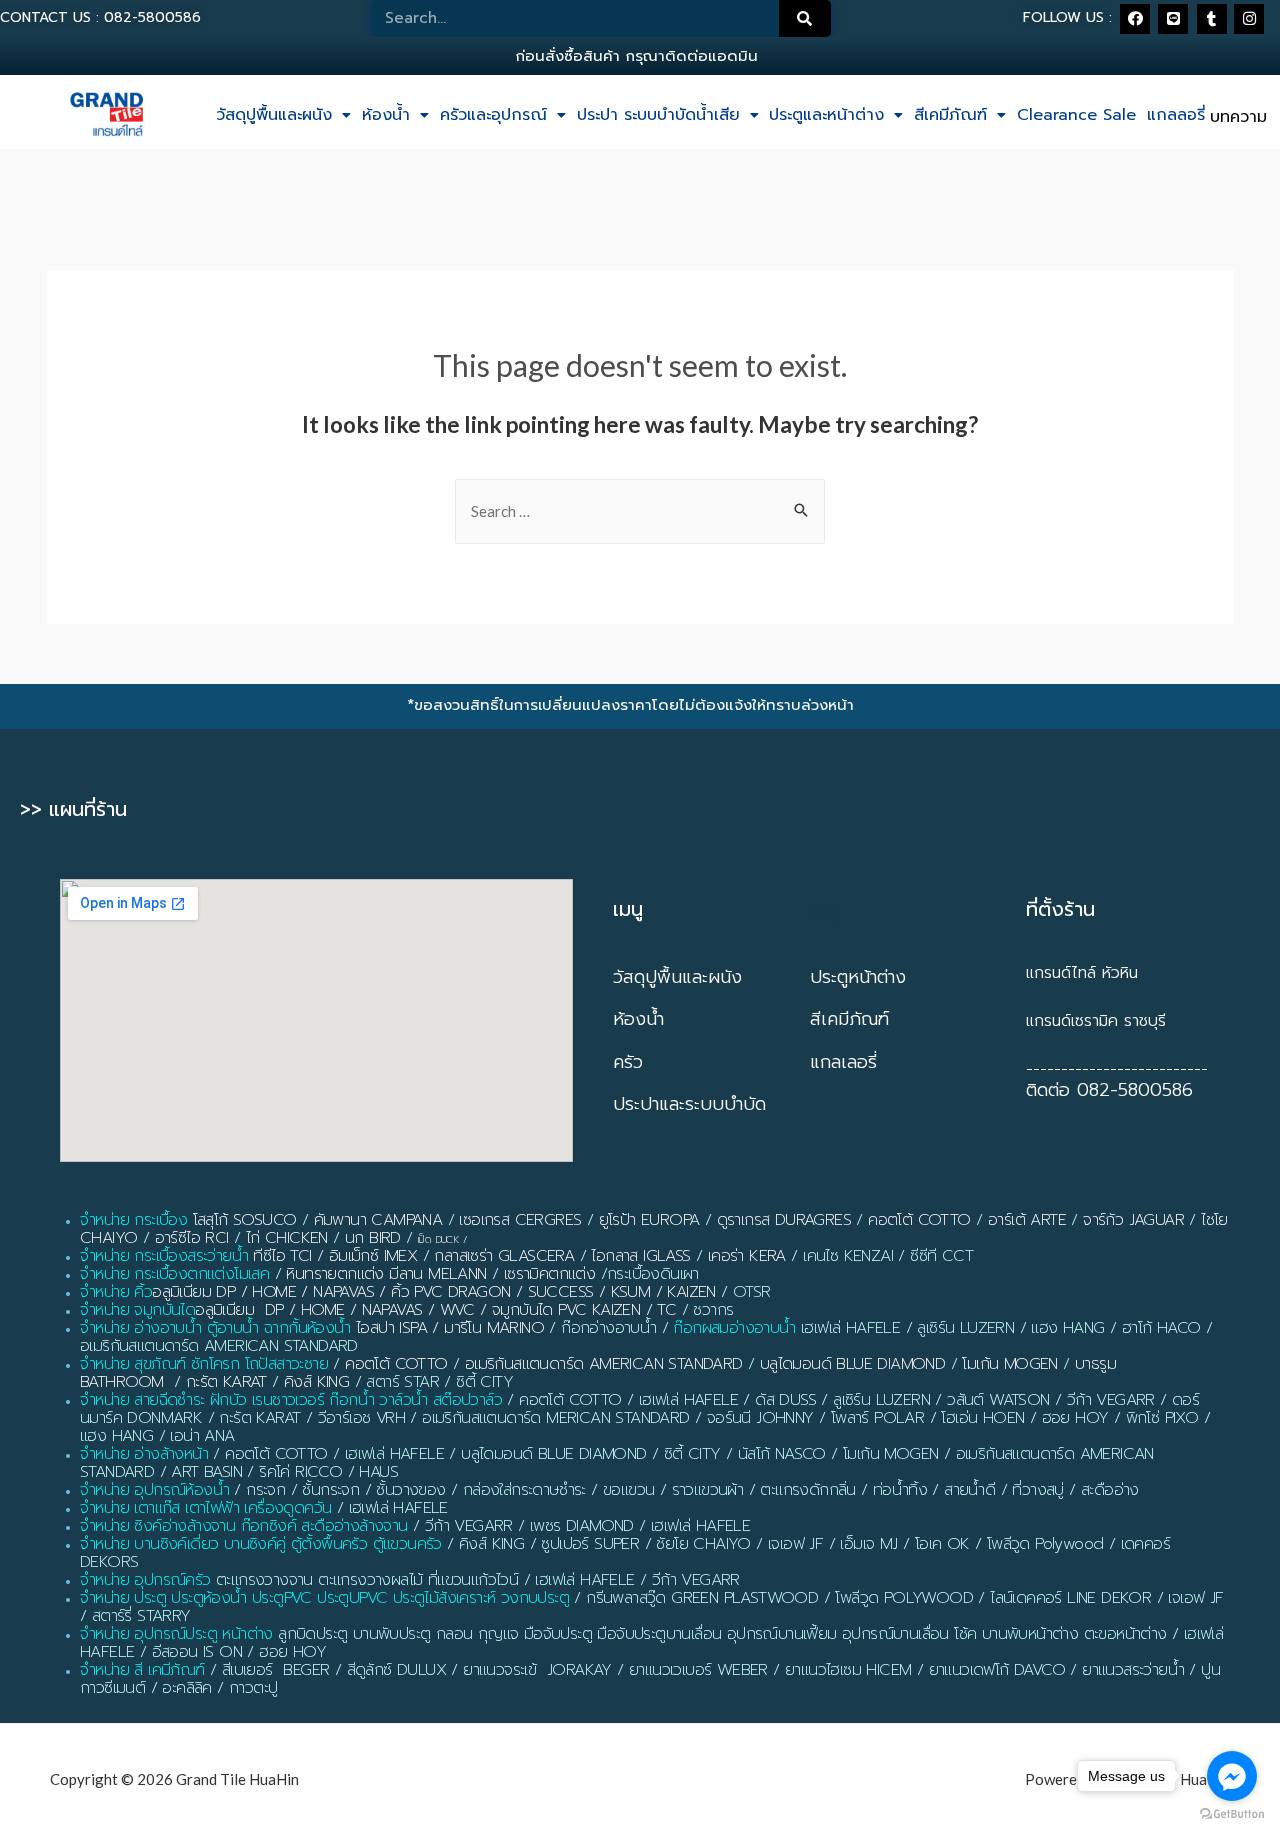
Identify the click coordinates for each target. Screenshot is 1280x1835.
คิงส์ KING (316, 1382)
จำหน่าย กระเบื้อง (133, 1220)
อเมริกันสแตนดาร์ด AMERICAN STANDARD (604, 1364)
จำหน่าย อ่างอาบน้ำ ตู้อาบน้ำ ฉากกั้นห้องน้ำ (215, 1328)
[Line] (1173, 19)
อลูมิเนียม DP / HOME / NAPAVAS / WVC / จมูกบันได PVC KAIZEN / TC (435, 1310)
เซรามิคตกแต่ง (549, 1274)
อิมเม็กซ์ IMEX (373, 1256)
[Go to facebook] (1232, 1776)
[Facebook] (1135, 19)
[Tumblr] (1212, 19)
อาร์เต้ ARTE (1027, 1220)
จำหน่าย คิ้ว (116, 1292)
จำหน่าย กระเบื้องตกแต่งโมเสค (174, 1274)
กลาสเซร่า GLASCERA (504, 1256)
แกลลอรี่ (1176, 115)
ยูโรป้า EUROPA (649, 1220)
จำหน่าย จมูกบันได (137, 1310)
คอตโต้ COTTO (919, 1220)
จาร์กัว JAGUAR (1133, 1220)
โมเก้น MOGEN (1009, 1364)
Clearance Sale (1076, 115)
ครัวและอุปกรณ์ (493, 115)
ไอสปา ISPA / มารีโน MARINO (450, 1328)
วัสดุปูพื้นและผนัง (274, 115)
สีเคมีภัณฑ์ (950, 115)
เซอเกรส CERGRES (520, 1220)
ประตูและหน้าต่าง (826, 115)
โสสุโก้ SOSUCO (245, 1220)
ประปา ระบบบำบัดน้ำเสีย (658, 115)
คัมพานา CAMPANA (378, 1220)
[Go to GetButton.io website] (1232, 1814)
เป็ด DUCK (438, 1239)
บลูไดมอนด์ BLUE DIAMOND (852, 1364)
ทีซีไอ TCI (282, 1256)
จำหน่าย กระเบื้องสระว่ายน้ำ (164, 1256)
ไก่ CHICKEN (287, 1238)
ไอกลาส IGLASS (640, 1256)
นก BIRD (373, 1238)
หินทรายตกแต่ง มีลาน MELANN (386, 1274)
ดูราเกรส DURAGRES (784, 1220)
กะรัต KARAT (226, 1382)
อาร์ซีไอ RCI (192, 1238)
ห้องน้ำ (386, 115)
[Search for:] (640, 511)
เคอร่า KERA (747, 1256)
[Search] (805, 18)
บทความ (1238, 117)
